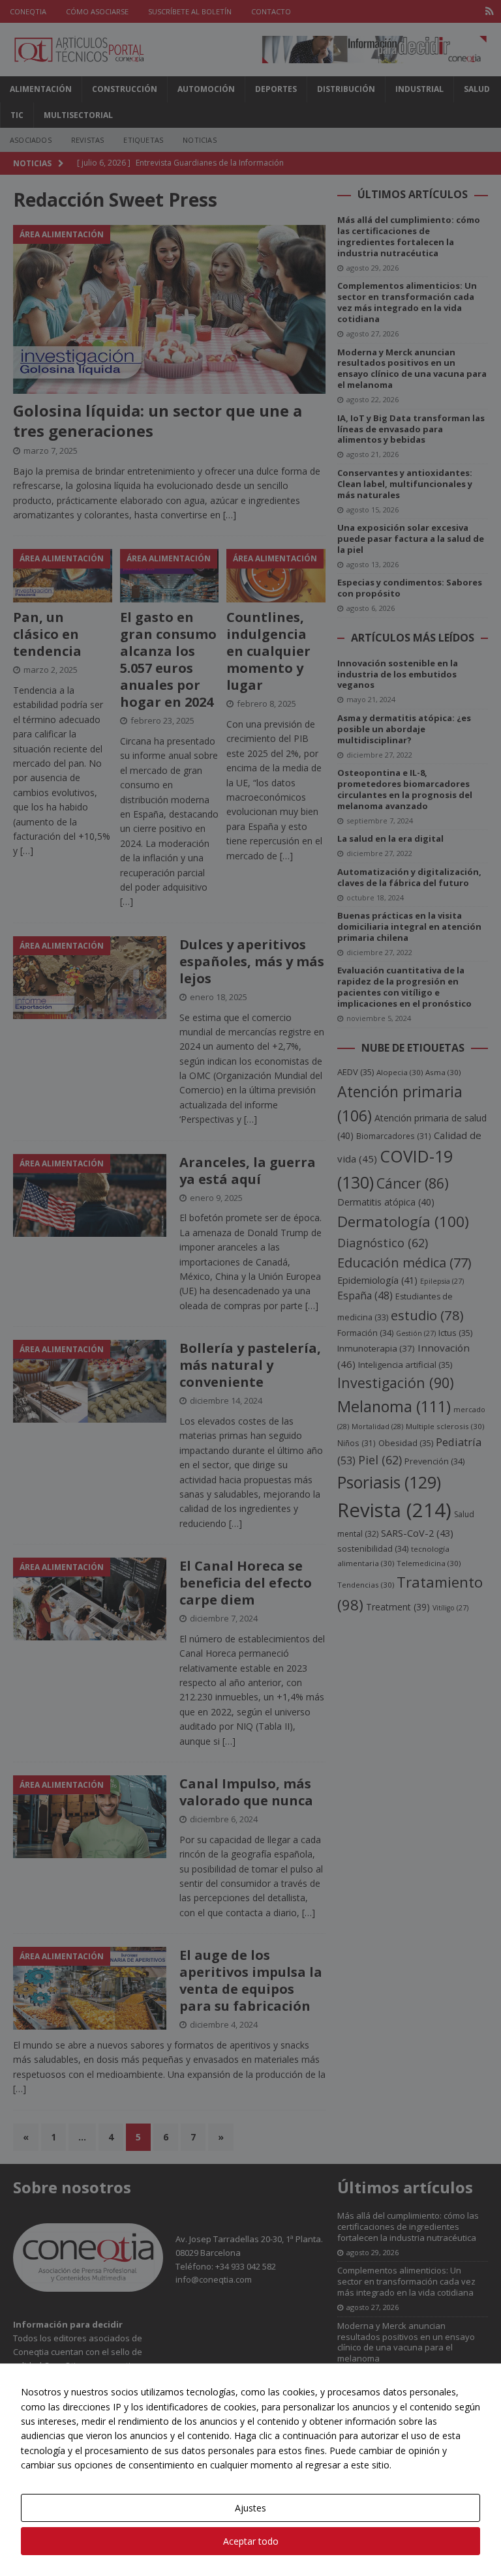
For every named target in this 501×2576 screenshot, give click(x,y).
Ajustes (250, 2508)
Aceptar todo (251, 2541)
